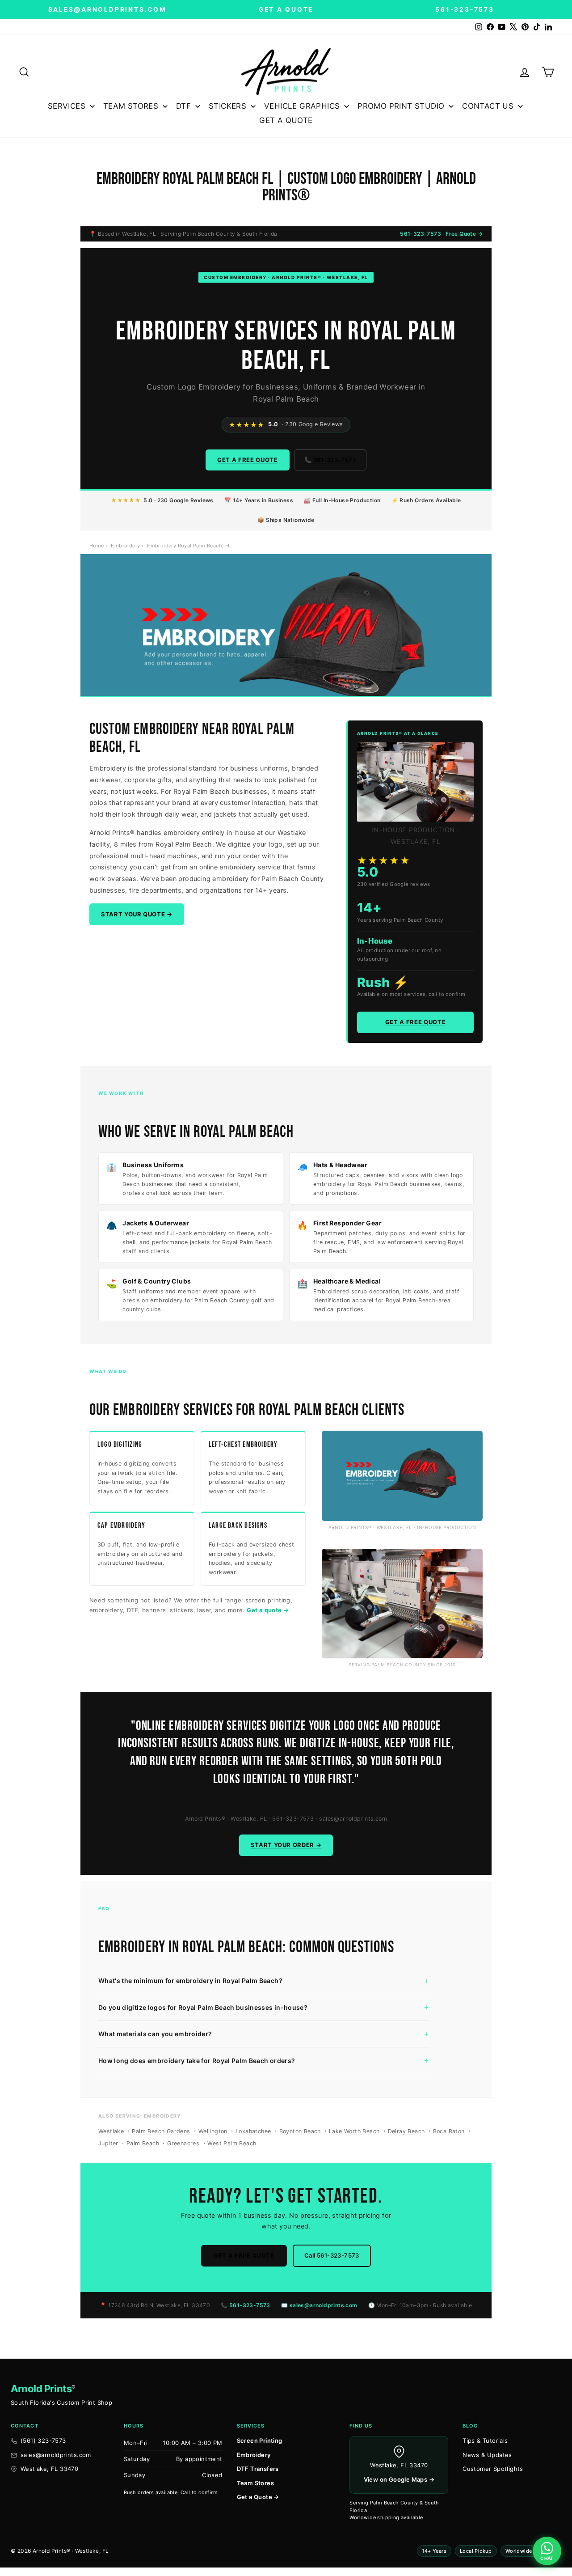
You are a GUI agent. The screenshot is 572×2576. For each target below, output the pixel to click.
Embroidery (125, 546)
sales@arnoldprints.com (324, 2305)
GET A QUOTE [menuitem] (286, 120)
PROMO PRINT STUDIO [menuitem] (401, 106)
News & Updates (487, 2455)
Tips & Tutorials (485, 2440)
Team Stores (255, 2483)
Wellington (213, 2131)
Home (97, 546)
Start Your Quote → (137, 914)
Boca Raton (449, 2131)
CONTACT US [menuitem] (488, 106)
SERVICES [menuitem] (67, 106)
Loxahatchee (253, 2131)
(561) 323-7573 (43, 2440)
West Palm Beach (232, 2143)
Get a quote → (268, 1610)
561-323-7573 (421, 234)
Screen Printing (260, 2440)
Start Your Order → (286, 1845)
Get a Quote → (258, 2497)
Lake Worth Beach (354, 2131)
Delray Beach (406, 2131)
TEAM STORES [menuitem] (131, 106)
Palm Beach (143, 2143)
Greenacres (183, 2143)
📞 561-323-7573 (330, 460)
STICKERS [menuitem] (227, 106)
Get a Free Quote (247, 460)
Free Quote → (464, 234)
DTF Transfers (258, 2469)
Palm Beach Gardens (161, 2131)
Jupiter (108, 2143)
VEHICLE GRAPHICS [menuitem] (302, 106)
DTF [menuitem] (183, 106)
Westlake (111, 2131)
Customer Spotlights (493, 2469)
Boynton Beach (300, 2131)
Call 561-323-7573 (332, 2255)
